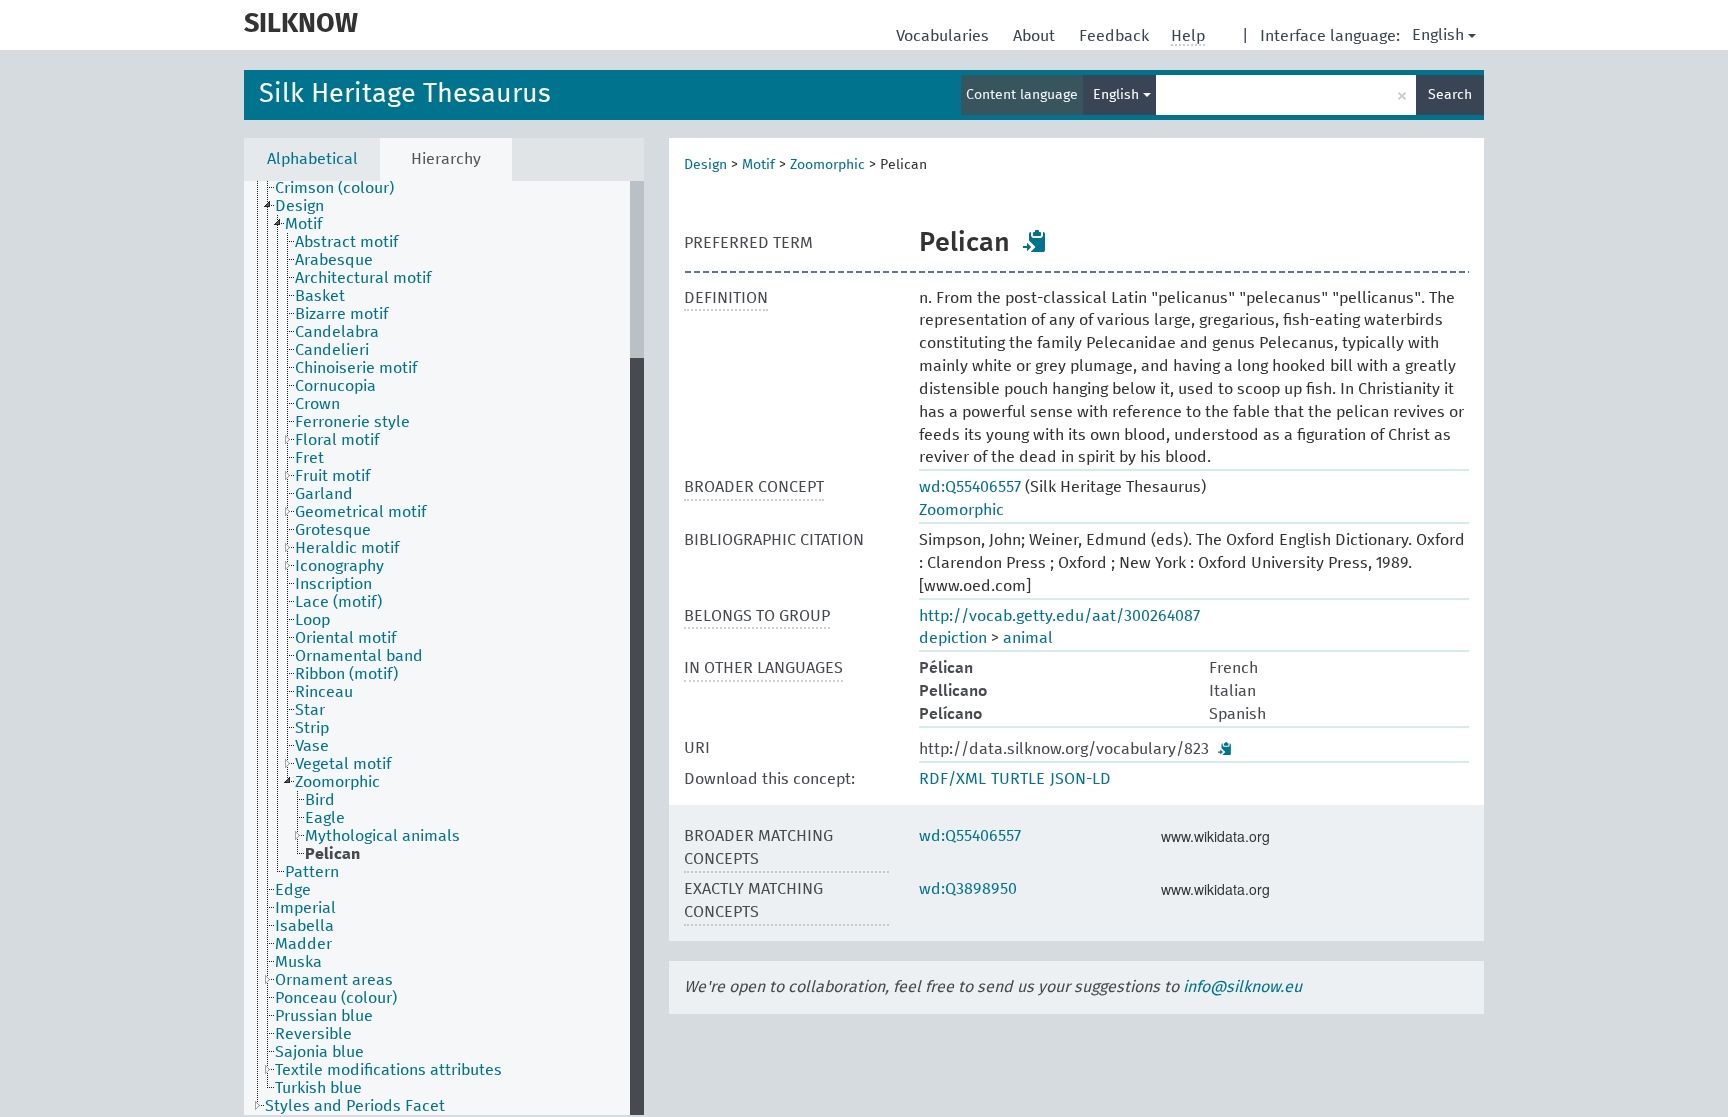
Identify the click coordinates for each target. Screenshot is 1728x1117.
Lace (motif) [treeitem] (338, 602)
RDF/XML (952, 779)
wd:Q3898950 (968, 889)
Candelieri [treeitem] (332, 350)
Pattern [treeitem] (312, 872)
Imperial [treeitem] (305, 908)
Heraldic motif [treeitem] (347, 548)
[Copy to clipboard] (1035, 241)
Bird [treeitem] (320, 800)
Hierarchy (446, 159)
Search (1450, 95)
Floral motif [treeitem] (337, 440)
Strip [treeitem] (312, 728)
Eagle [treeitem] (325, 818)
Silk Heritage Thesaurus (405, 94)
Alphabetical (312, 159)
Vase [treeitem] (312, 746)
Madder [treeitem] (303, 944)
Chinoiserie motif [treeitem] (356, 368)
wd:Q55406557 (970, 487)
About (1036, 36)
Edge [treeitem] (293, 890)
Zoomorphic (827, 165)
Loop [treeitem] (312, 620)
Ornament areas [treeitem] (334, 980)
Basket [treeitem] (320, 296)
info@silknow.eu (1242, 987)
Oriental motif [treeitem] (345, 638)
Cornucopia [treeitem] (335, 386)
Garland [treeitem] (324, 494)
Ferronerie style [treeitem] (352, 422)
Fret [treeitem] (309, 458)
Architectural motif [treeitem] (363, 278)
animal (1028, 638)
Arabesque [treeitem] (334, 260)
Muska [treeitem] (298, 962)
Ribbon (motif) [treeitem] (346, 674)
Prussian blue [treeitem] (324, 1016)
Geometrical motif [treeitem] (360, 512)
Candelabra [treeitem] (337, 332)
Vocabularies (944, 36)
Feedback (1116, 36)
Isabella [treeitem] (304, 926)
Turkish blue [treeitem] (318, 1088)
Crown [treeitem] (317, 404)
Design (705, 165)
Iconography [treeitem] (339, 566)
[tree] (444, 648)
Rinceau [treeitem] (324, 692)
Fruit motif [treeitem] (332, 476)
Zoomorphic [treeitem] (337, 782)
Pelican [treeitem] (332, 854)
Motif (758, 165)
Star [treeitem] (310, 710)
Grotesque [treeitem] (333, 530)
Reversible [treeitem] (313, 1034)
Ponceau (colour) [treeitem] (336, 998)
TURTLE (1018, 779)
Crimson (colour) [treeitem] (334, 188)
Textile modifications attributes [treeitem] (388, 1070)
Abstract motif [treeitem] (346, 242)
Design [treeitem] (299, 206)
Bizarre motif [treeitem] (341, 314)
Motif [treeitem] (303, 224)
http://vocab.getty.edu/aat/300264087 (1059, 616)
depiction (953, 638)
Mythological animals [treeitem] (382, 836)
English (1438, 35)
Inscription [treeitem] (333, 584)
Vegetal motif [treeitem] (343, 764)
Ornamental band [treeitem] (359, 656)
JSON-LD (1080, 779)
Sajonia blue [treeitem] (319, 1052)
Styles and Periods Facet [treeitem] (355, 1106)
